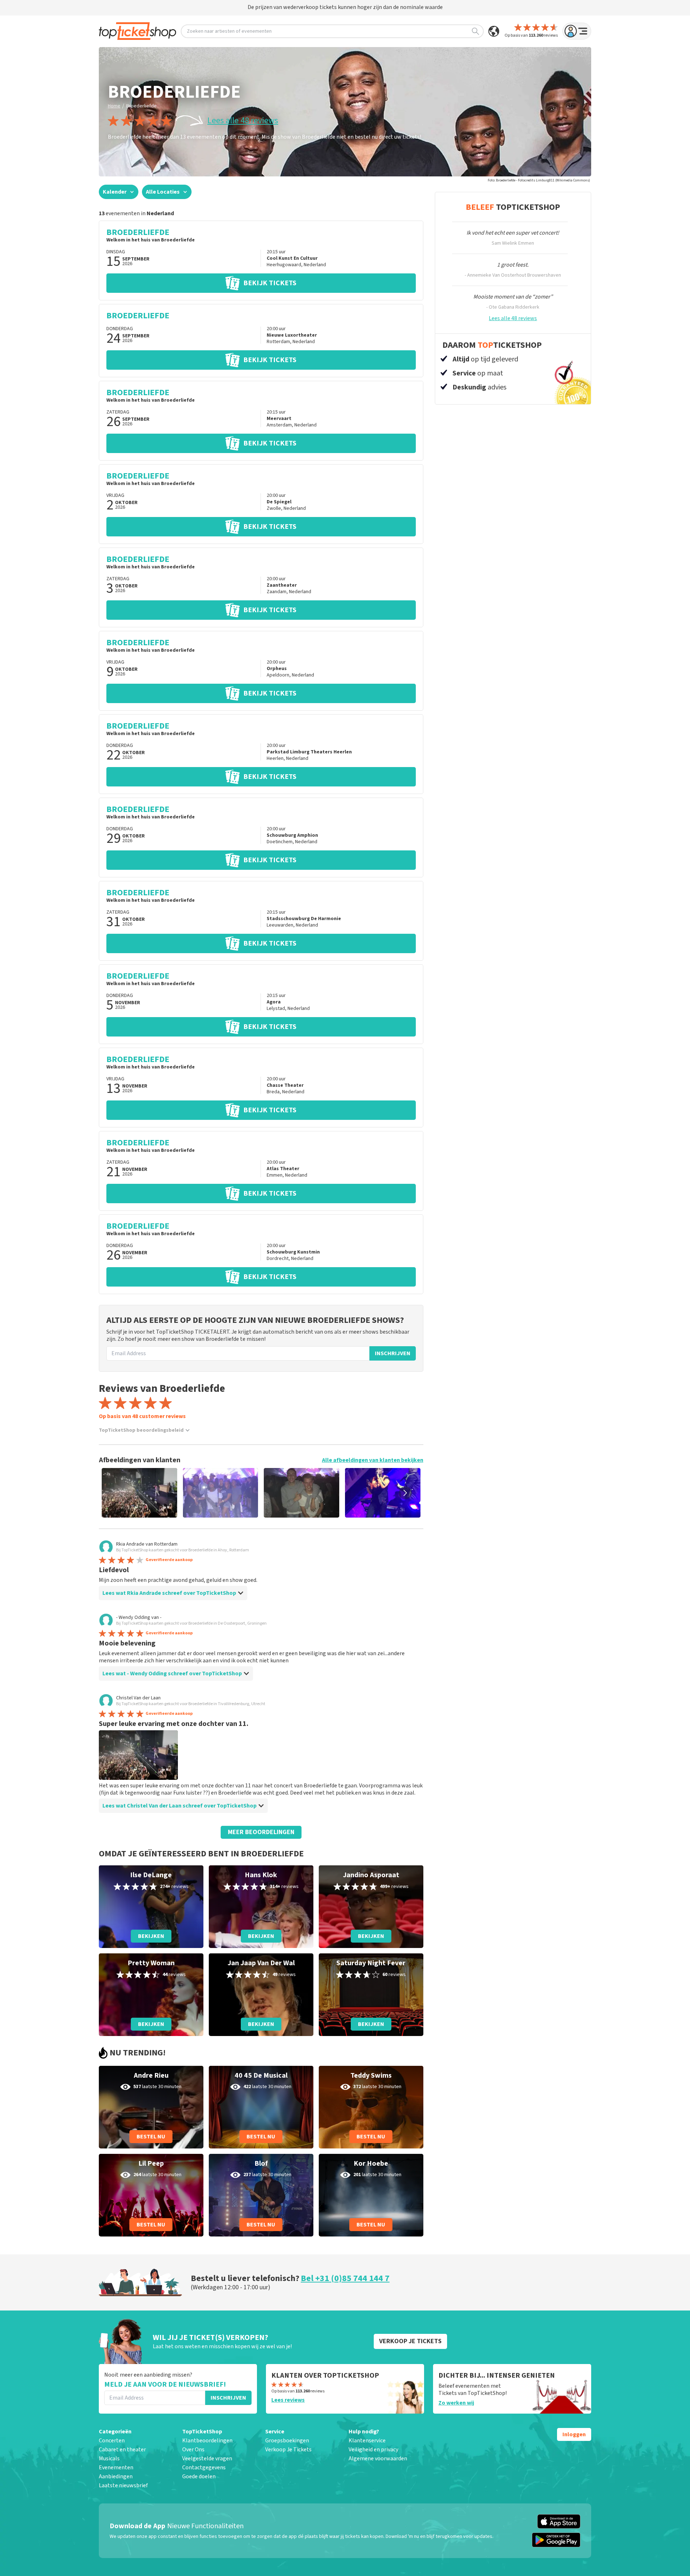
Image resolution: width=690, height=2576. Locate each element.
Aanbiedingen (116, 2476)
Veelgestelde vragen (207, 2459)
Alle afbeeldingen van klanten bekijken (373, 1460)
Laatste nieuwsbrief (123, 2485)
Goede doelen (199, 2476)
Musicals (109, 2459)
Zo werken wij (456, 2403)
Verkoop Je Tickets (288, 2450)
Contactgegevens (204, 2467)
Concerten (112, 2441)
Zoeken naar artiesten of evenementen (229, 31)
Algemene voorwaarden (378, 2459)
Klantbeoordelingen (207, 2441)
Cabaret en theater (122, 2450)
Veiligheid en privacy (373, 2450)
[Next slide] (405, 1493)
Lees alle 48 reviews (243, 121)
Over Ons (193, 2450)
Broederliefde (141, 106)
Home (114, 106)
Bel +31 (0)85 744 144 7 (345, 2278)
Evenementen (116, 2467)
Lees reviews (288, 2400)
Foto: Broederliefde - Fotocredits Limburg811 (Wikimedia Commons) (539, 180)
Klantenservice (367, 2441)
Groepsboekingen (287, 2441)
